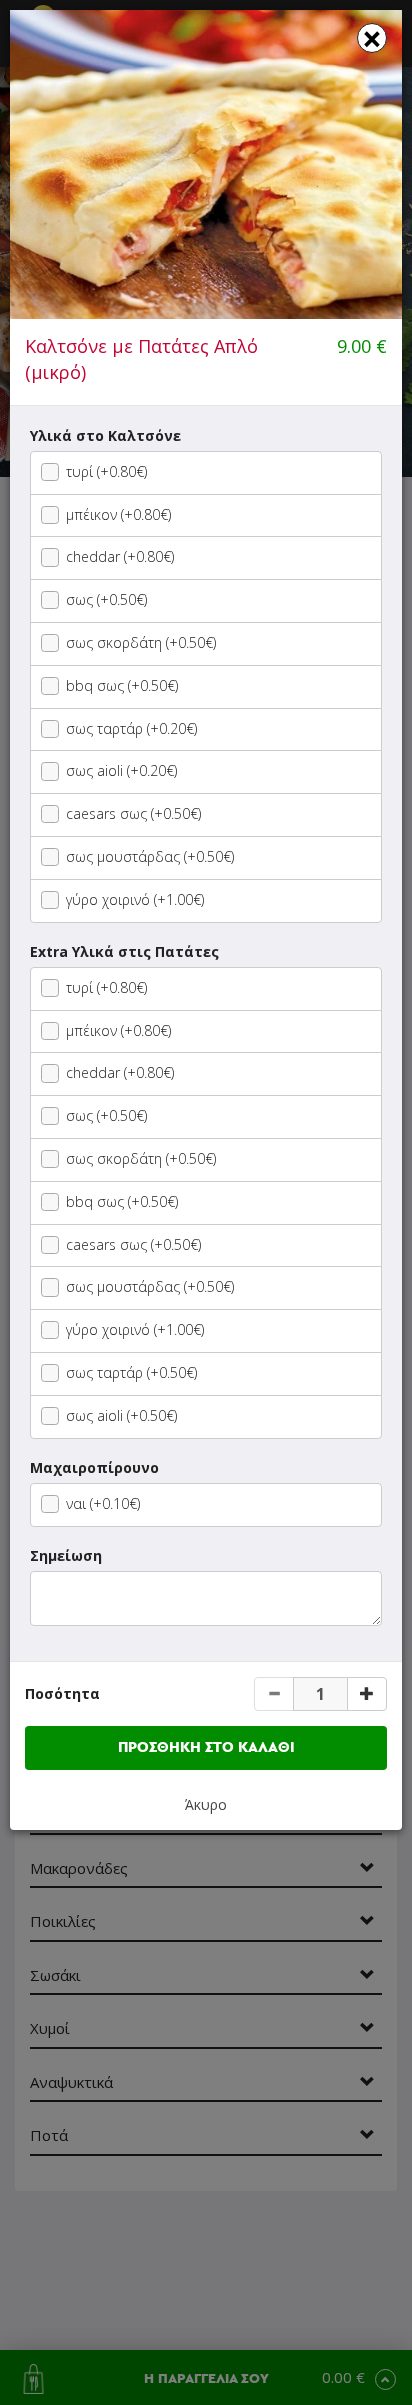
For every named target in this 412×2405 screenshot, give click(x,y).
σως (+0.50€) (106, 599)
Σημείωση (66, 1555)
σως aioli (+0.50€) (121, 1415)
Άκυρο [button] (206, 1804)
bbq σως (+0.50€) (122, 685)
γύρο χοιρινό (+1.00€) (135, 899)
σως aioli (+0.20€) (121, 770)
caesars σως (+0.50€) (133, 813)
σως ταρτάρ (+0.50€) (131, 1372)
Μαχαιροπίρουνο (94, 1467)
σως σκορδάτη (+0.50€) (141, 642)
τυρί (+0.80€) (106, 471)
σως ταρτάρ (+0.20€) (131, 728)
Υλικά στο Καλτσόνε (105, 435)
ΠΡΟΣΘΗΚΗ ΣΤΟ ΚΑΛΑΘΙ (206, 1747)
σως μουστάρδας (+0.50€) (150, 856)
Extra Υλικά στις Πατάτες (124, 951)
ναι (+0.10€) (103, 1503)
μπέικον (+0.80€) (118, 514)
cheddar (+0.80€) (120, 556)
